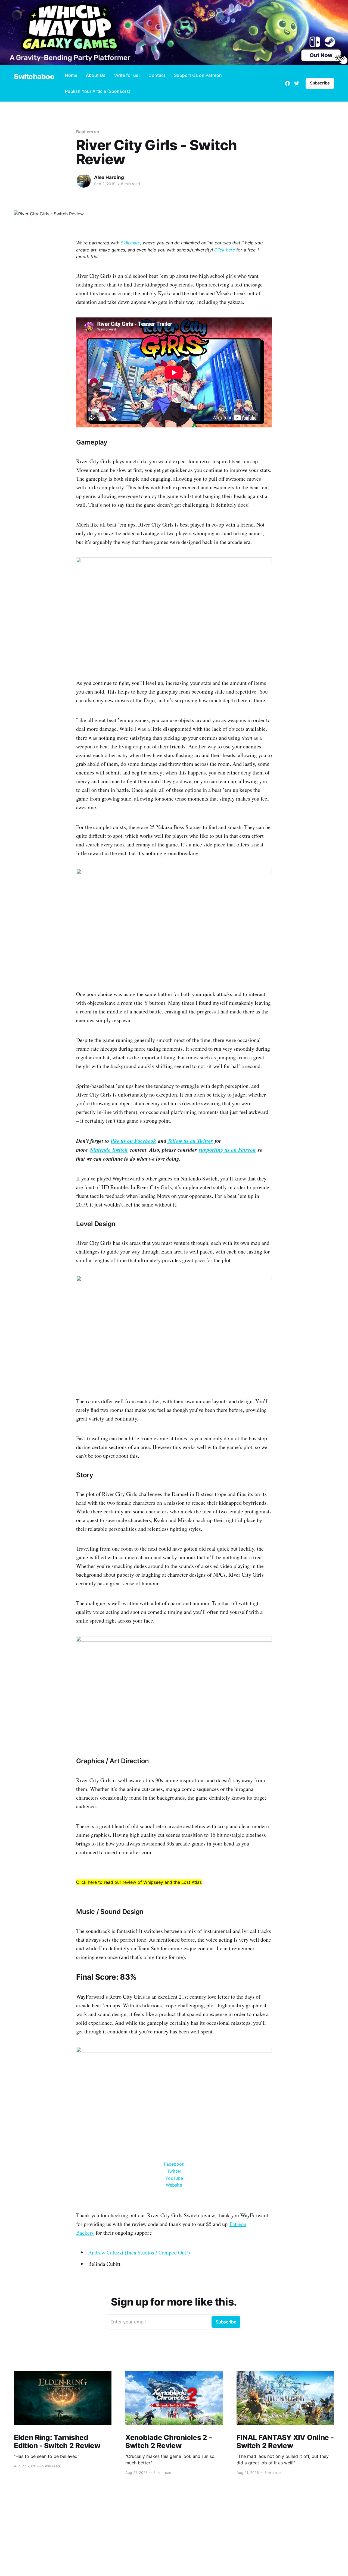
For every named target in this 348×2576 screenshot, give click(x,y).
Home (71, 75)
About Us (96, 75)
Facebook (174, 2164)
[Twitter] (297, 83)
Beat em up (88, 132)
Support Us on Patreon (198, 75)
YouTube (174, 2178)
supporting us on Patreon (227, 1150)
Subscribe (320, 83)
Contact (157, 75)
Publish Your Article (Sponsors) (98, 91)
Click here (225, 250)
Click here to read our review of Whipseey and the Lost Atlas (139, 1882)
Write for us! (127, 75)
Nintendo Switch (109, 1150)
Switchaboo (34, 77)
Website (174, 2185)
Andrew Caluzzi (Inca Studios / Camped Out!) (139, 2252)
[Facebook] (287, 83)
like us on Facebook (133, 1141)
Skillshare (130, 243)
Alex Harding (109, 177)
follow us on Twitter (191, 1141)
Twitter (174, 2171)
